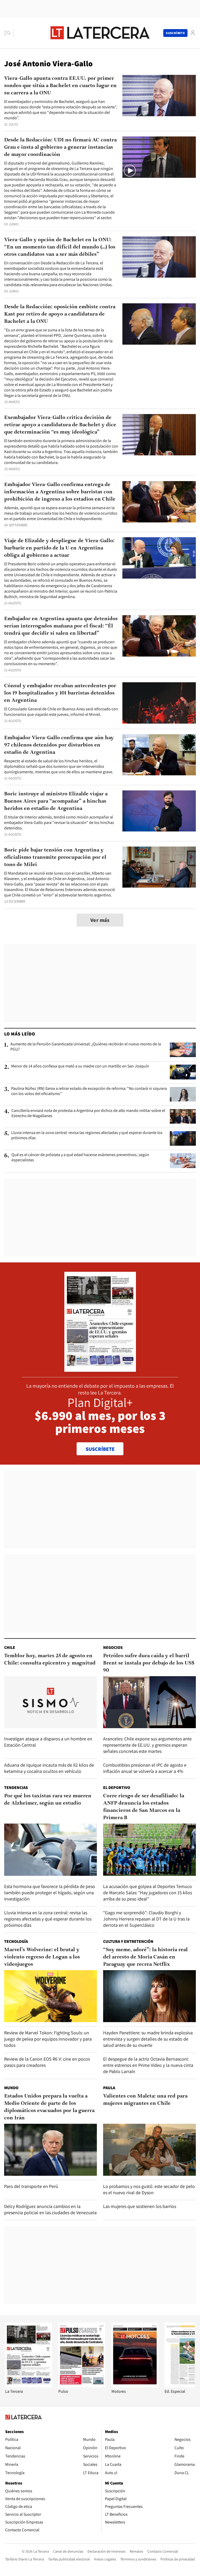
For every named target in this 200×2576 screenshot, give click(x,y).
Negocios (113, 1647)
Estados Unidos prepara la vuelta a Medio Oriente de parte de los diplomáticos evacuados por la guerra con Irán (49, 2107)
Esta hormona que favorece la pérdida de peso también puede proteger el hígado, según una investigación (50, 1893)
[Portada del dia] (100, 1369)
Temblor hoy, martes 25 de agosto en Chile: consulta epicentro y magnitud (50, 1660)
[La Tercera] (29, 2386)
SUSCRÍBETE (100, 1449)
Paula (109, 2088)
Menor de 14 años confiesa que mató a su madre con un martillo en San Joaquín (80, 1066)
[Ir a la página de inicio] (100, 33)
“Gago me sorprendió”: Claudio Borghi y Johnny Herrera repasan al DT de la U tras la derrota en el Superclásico (146, 1919)
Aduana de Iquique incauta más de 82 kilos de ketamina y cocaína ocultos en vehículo (49, 1768)
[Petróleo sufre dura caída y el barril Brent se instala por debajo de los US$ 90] (149, 1702)
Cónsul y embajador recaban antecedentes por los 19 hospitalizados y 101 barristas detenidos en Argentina (60, 693)
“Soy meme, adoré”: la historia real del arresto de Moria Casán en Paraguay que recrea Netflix (145, 1957)
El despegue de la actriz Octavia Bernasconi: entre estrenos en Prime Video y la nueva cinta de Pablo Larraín (148, 2065)
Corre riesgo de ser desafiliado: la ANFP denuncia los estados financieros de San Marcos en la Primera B (144, 1807)
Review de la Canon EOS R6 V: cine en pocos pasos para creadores (47, 2062)
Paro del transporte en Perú (31, 2186)
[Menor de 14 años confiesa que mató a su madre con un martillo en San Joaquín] (183, 1072)
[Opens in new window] (135, 2386)
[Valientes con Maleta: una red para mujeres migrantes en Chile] (149, 2150)
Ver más (100, 920)
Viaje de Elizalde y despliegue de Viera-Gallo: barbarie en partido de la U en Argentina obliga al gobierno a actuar (59, 548)
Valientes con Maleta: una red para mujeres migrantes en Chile (145, 2100)
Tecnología (16, 1941)
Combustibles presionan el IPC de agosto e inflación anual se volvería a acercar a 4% (145, 1768)
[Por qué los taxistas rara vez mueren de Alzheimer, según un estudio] (51, 1850)
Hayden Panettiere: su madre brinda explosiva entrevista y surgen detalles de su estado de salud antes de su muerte (148, 2039)
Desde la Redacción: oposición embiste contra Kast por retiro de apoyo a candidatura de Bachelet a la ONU (60, 314)
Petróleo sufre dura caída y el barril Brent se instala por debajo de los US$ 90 (149, 1663)
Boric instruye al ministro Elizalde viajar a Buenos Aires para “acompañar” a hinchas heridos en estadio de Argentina (56, 801)
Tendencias (16, 1788)
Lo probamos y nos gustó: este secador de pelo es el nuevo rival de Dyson (149, 2189)
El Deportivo (117, 1788)
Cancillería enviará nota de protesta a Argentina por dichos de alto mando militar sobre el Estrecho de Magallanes (88, 1113)
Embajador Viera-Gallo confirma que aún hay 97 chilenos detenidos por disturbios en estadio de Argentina (59, 745)
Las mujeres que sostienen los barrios (140, 2206)
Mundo (11, 2088)
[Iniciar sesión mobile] (193, 33)
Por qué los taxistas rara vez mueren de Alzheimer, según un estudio (48, 1800)
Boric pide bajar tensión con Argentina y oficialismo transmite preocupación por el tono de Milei (55, 857)
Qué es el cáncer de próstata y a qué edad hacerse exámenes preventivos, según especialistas (80, 1157)
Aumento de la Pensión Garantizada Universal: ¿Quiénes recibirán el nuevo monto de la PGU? (86, 1047)
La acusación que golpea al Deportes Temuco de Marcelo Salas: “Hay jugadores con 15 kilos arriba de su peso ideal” (148, 1893)
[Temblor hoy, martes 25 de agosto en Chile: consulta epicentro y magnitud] (51, 1702)
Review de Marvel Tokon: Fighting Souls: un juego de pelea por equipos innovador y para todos (48, 2039)
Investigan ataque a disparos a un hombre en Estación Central (48, 1742)
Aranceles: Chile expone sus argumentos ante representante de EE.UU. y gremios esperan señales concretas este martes (147, 1745)
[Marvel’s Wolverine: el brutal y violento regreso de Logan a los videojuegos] (51, 1996)
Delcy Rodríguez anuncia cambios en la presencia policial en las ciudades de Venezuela (50, 2209)
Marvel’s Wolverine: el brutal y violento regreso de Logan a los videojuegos (42, 1957)
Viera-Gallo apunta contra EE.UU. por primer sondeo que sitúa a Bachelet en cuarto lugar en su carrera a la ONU (60, 86)
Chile (10, 1647)
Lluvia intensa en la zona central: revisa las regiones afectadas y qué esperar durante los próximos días (87, 1135)
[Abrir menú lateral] (9, 33)
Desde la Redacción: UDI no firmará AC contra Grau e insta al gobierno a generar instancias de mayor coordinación (60, 147)
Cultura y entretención (128, 1941)
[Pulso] (82, 2386)
